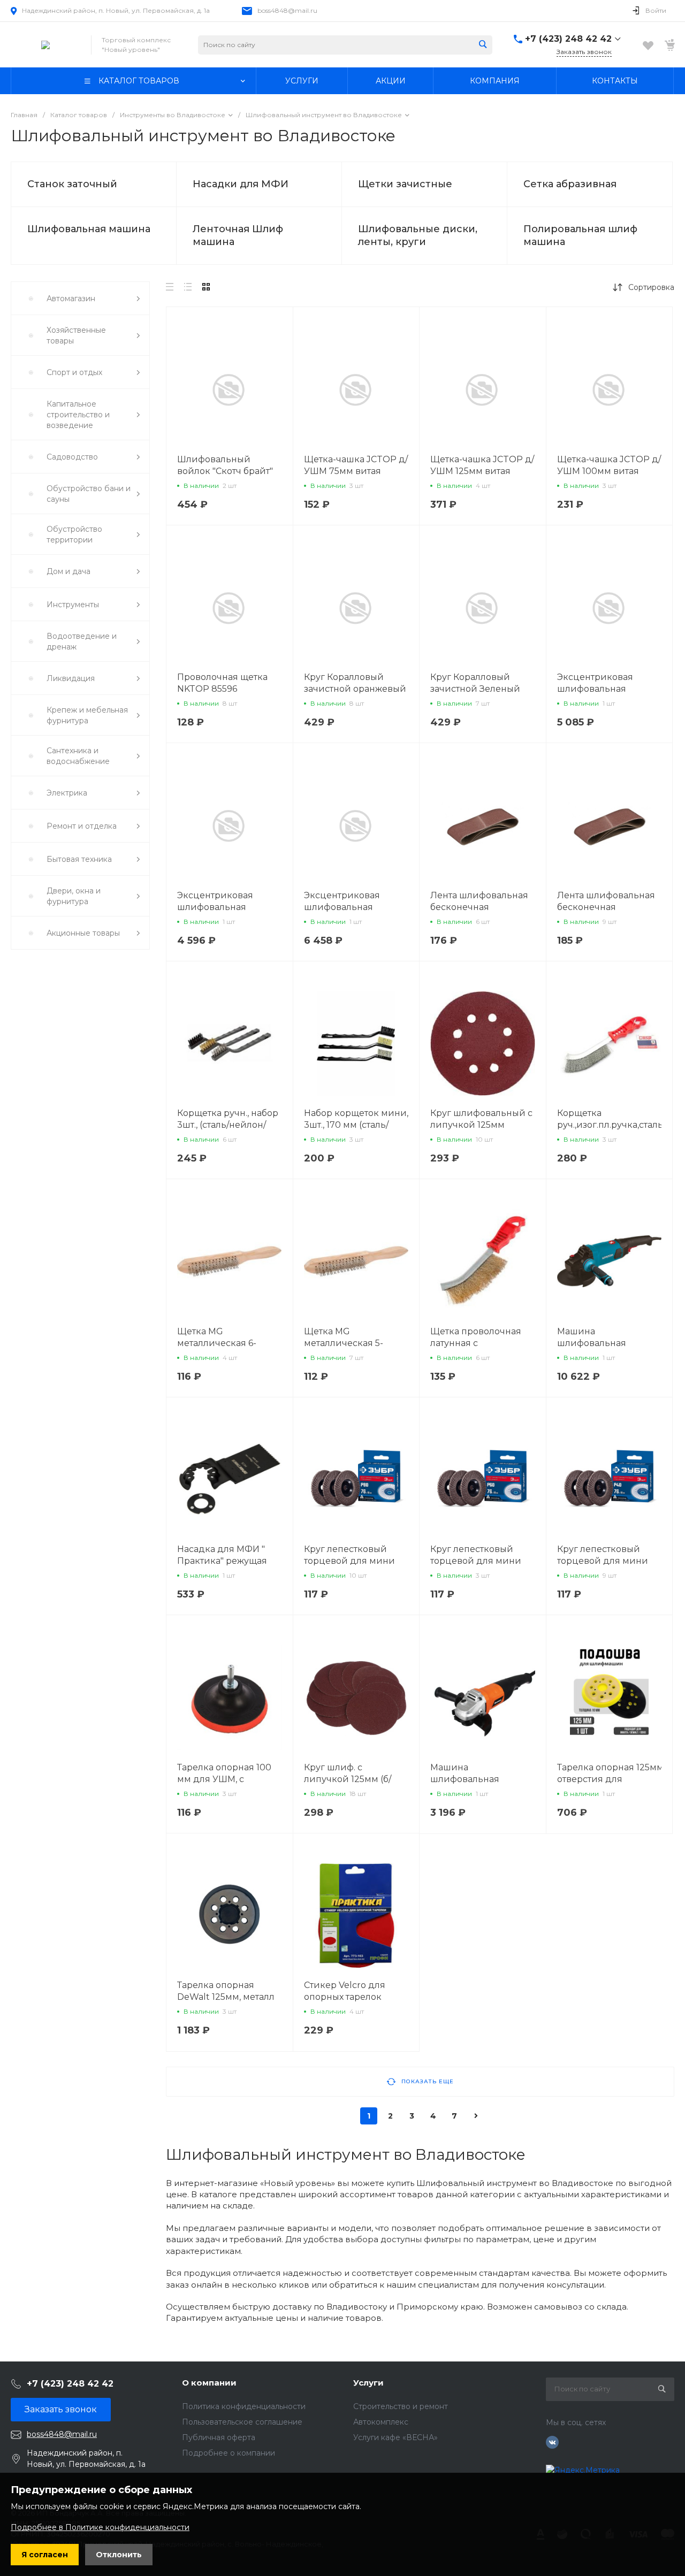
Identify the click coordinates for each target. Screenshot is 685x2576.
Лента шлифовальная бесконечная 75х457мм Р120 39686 (479, 907)
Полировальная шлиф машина (580, 235)
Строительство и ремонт (401, 2406)
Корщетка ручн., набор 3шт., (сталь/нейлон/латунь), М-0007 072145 (229, 1125)
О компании (209, 2383)
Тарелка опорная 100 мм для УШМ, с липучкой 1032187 (224, 1779)
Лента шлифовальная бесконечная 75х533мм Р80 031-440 (607, 907)
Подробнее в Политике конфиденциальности (100, 2527)
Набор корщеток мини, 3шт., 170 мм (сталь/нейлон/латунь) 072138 (356, 1125)
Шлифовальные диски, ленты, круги (418, 235)
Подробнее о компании (229, 2453)
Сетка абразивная (570, 184)
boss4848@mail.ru (287, 10)
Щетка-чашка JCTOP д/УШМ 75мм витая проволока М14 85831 (356, 471)
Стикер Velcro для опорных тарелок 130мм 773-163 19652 (348, 1997)
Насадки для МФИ (241, 184)
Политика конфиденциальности (244, 2406)
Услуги (368, 2383)
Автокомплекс (381, 2422)
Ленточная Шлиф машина (238, 235)
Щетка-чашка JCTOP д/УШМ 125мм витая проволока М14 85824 (482, 471)
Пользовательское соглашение (242, 2422)
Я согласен (45, 2555)
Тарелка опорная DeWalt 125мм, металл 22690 (226, 1997)
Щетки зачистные (405, 184)
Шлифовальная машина (89, 229)
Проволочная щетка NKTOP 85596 (222, 683)
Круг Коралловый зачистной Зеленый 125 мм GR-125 (475, 689)
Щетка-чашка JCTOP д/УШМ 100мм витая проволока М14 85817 (609, 471)
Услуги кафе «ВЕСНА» (395, 2437)
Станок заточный (72, 184)
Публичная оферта (219, 2437)
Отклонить (119, 2555)
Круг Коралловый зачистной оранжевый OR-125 (355, 689)
